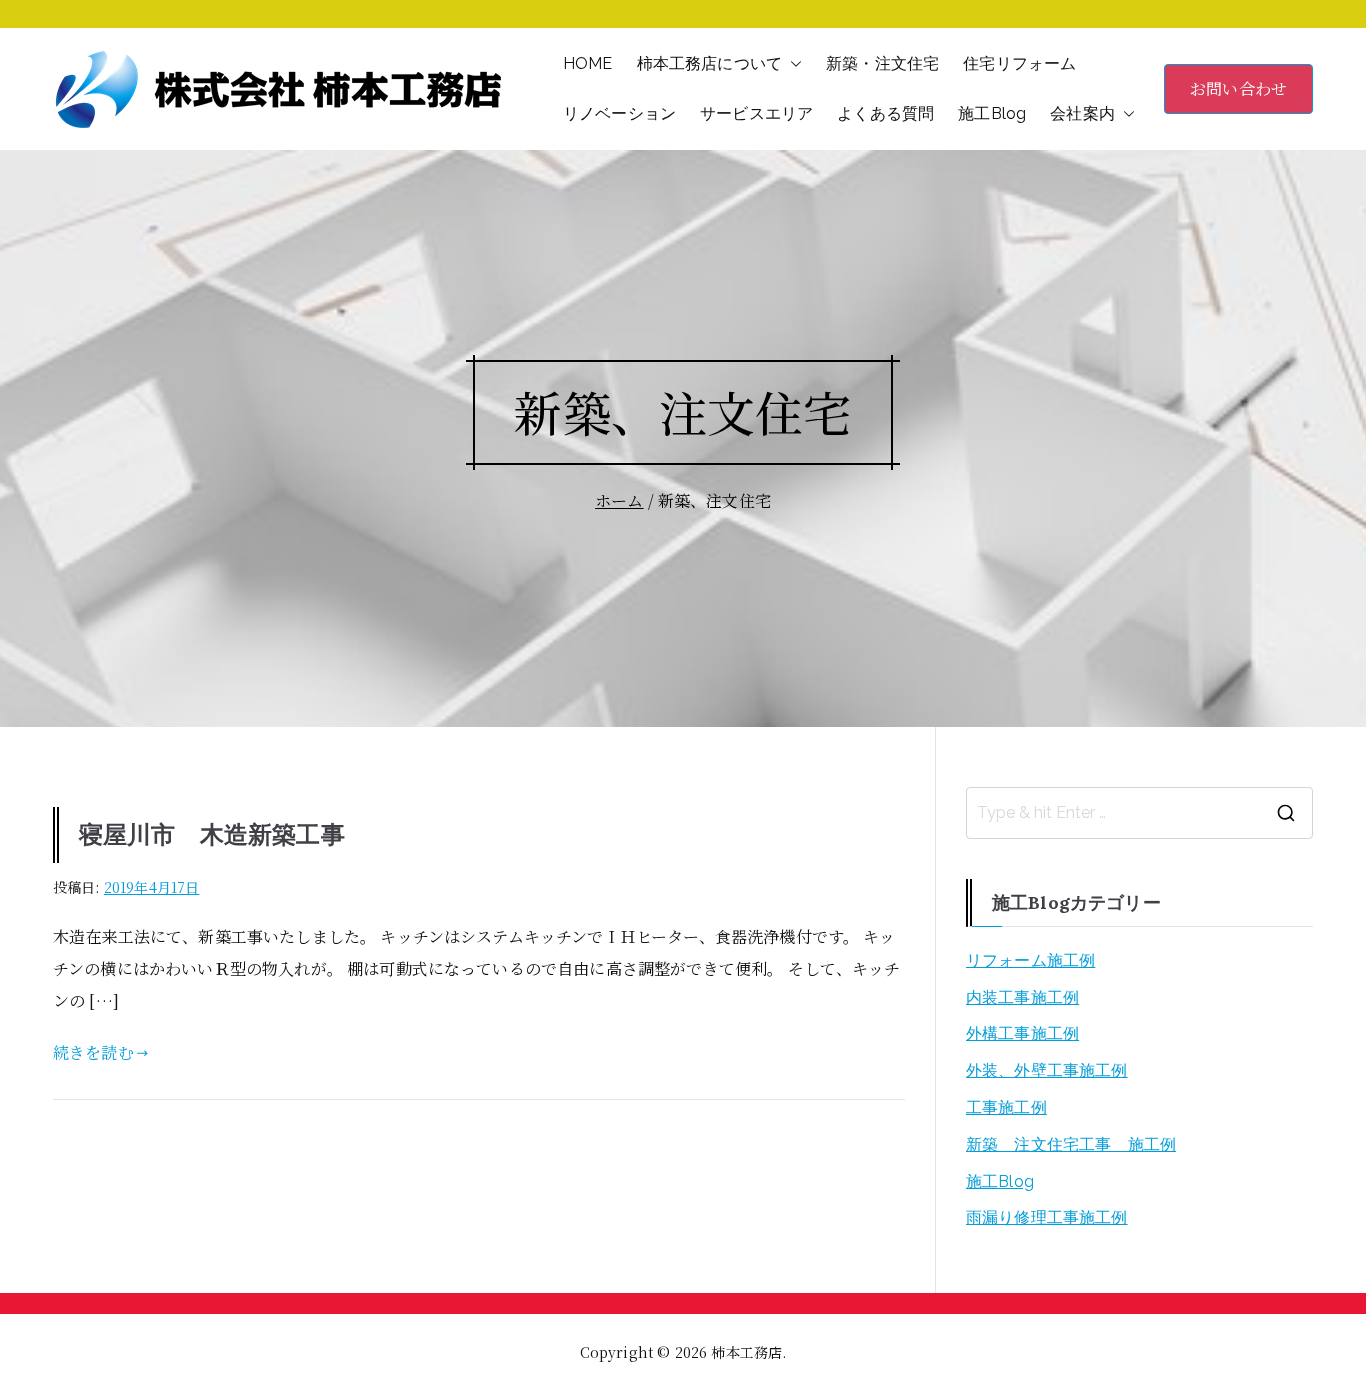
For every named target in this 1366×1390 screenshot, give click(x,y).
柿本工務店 (746, 1352)
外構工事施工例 (1022, 1033)
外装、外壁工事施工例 (1047, 1070)
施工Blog (992, 113)
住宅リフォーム (1019, 63)
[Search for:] (1139, 813)
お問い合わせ (1238, 88)
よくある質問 (885, 113)
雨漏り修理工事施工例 (1047, 1217)
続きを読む (93, 1052)
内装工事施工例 (1022, 997)
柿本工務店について (709, 63)
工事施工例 (1006, 1107)
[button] (792, 64)
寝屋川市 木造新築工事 (212, 834)
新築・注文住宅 (882, 63)
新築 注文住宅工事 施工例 (1071, 1144)
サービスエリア (756, 113)
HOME (588, 63)
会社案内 (1082, 113)
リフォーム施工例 (1030, 960)
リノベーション (619, 113)
